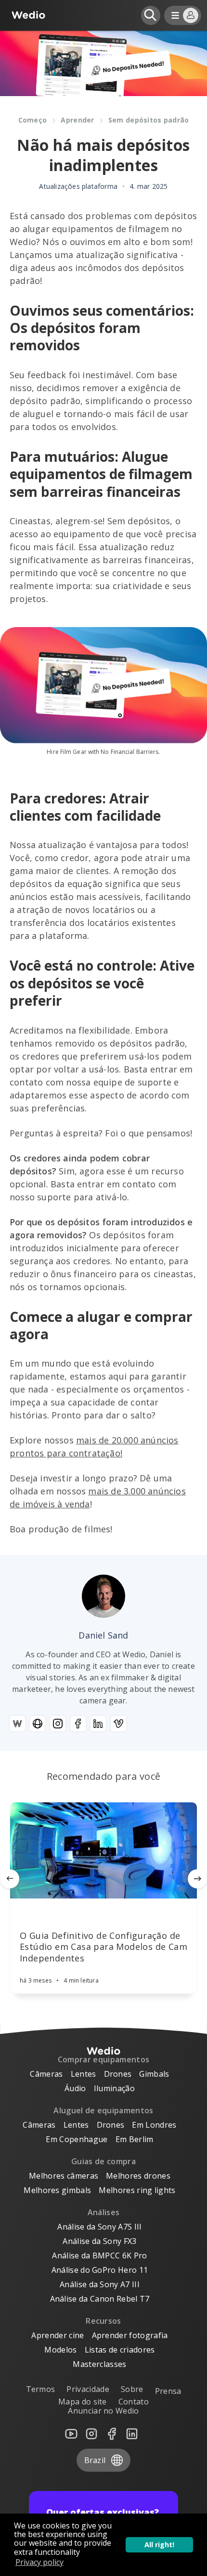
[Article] (103, 1850)
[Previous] (10, 1879)
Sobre (132, 2389)
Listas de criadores (120, 2350)
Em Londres (154, 2125)
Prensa (168, 2391)
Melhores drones (138, 2176)
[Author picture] (103, 1596)
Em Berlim (135, 2139)
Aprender (77, 120)
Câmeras (46, 2074)
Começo (33, 120)
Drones (118, 2074)
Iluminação (114, 2088)
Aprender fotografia (130, 2335)
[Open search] (151, 15)
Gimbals (154, 2074)
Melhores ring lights (137, 2190)
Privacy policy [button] (39, 2562)
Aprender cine (58, 2335)
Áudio (75, 2088)
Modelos (60, 2350)
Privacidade (88, 2389)
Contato (134, 2402)
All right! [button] (159, 2545)
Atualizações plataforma (78, 186)
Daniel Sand (103, 1635)
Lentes (84, 2074)
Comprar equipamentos (103, 2059)
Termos (41, 2389)
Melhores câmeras (64, 2176)
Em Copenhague (77, 2139)
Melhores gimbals (57, 2190)
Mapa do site (83, 2402)
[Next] (197, 1879)
